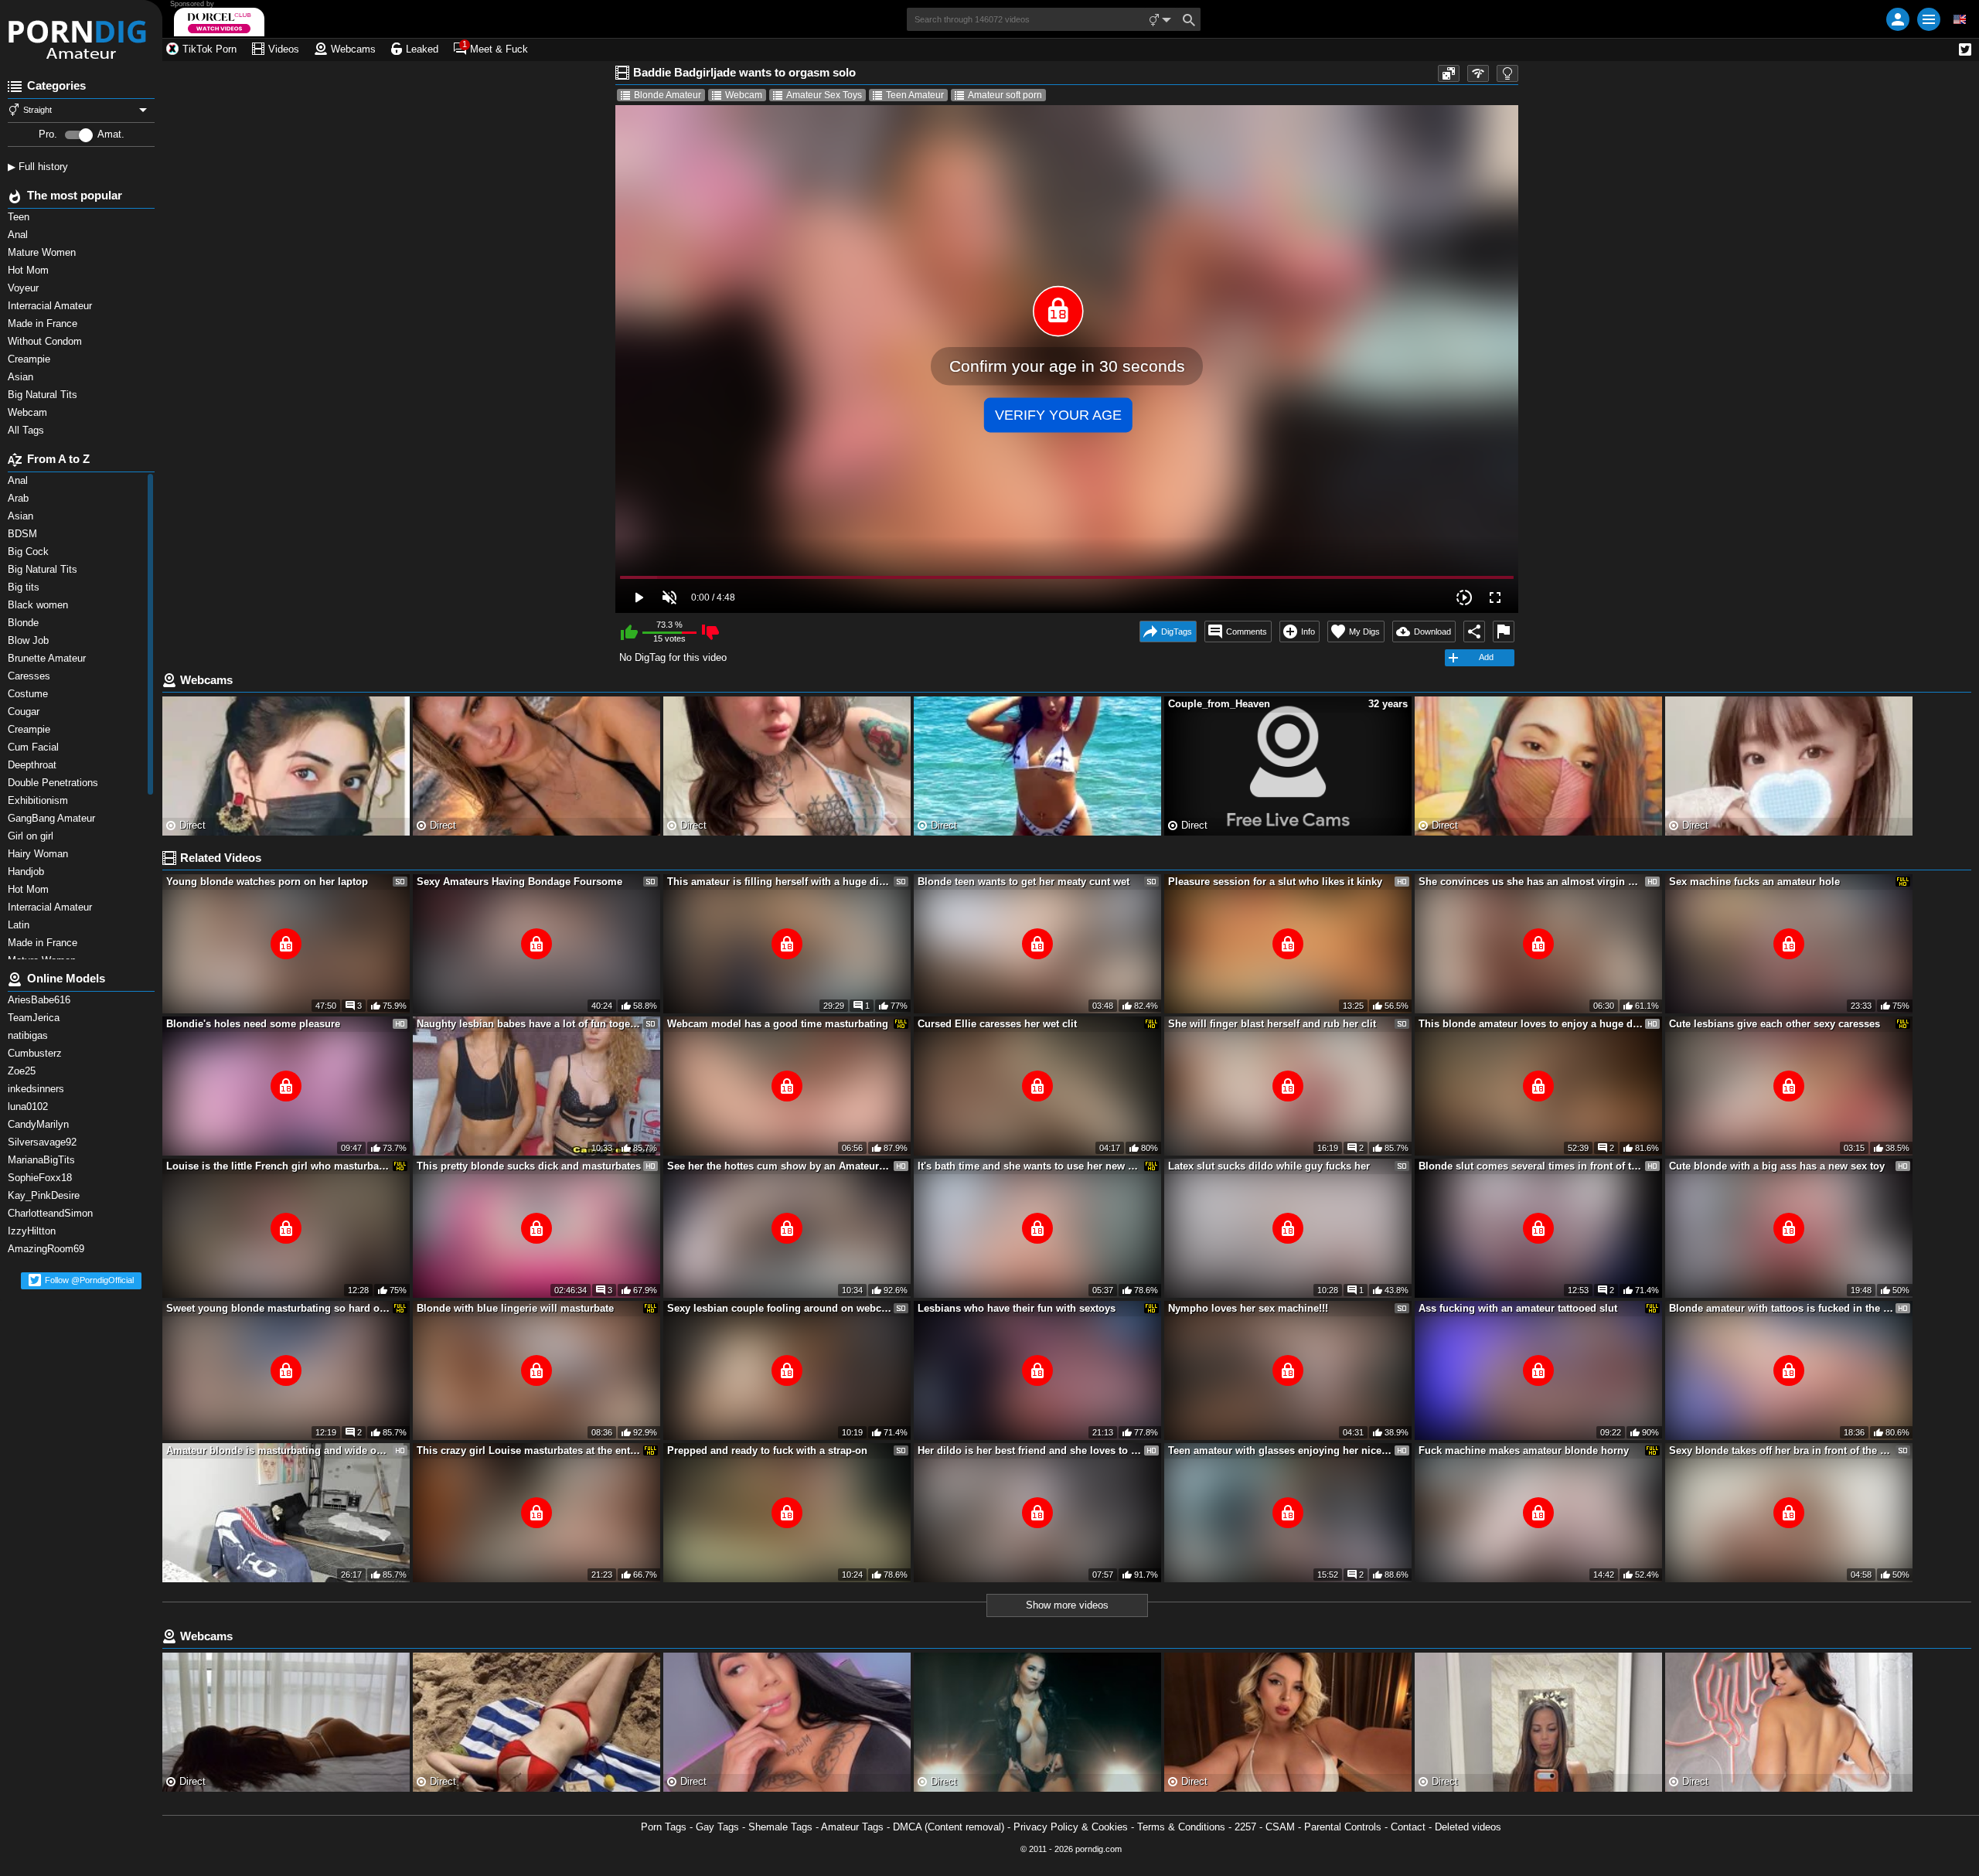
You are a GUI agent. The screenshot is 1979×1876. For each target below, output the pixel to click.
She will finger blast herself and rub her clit (1272, 1024)
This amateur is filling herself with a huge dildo (779, 882)
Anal (19, 235)
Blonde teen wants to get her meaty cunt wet (1024, 882)
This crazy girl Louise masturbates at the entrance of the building (529, 1450)
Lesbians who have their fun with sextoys (1017, 1308)
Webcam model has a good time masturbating (778, 1024)
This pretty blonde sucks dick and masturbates (529, 1166)
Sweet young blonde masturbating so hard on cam (278, 1308)
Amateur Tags (852, 1827)
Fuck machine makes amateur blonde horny (1524, 1450)
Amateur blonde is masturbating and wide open (278, 1450)
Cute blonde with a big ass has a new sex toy (1777, 1166)
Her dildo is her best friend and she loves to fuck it (1030, 1450)
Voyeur (25, 288)
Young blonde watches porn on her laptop (267, 882)
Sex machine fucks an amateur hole (1754, 882)
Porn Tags (664, 1827)
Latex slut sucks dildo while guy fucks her (1269, 1166)
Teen (20, 217)
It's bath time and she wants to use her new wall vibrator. (1030, 1166)
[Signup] (1898, 19)
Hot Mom (30, 270)
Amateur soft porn (1005, 95)
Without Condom (46, 341)
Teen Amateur (915, 95)
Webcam (29, 412)
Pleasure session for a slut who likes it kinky (1275, 882)
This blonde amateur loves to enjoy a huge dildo (1531, 1024)
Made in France (44, 323)
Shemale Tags (780, 1827)
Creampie (31, 359)
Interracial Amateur (51, 306)
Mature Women (43, 252)
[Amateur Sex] (81, 31)
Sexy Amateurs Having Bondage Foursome (519, 882)
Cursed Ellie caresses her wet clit (997, 1024)
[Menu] (1929, 19)
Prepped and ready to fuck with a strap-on (767, 1450)
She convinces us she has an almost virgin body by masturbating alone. (1531, 882)
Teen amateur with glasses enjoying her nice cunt (1280, 1450)
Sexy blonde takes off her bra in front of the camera (1781, 1450)
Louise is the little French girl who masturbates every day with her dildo (278, 1166)
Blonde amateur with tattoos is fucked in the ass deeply (1781, 1308)
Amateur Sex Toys (824, 95)
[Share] (1474, 632)
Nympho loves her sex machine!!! (1248, 1308)
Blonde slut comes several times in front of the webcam (1531, 1166)
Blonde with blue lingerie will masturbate (515, 1308)
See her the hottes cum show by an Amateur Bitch (779, 1166)
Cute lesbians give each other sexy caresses (1775, 1024)
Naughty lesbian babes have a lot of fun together (529, 1024)
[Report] (1504, 632)
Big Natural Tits (44, 395)
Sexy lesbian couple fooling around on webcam (779, 1308)
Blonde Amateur (668, 95)
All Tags (27, 430)
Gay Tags (717, 1827)
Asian (22, 377)
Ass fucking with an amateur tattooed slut (1518, 1308)
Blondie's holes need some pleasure (253, 1024)
